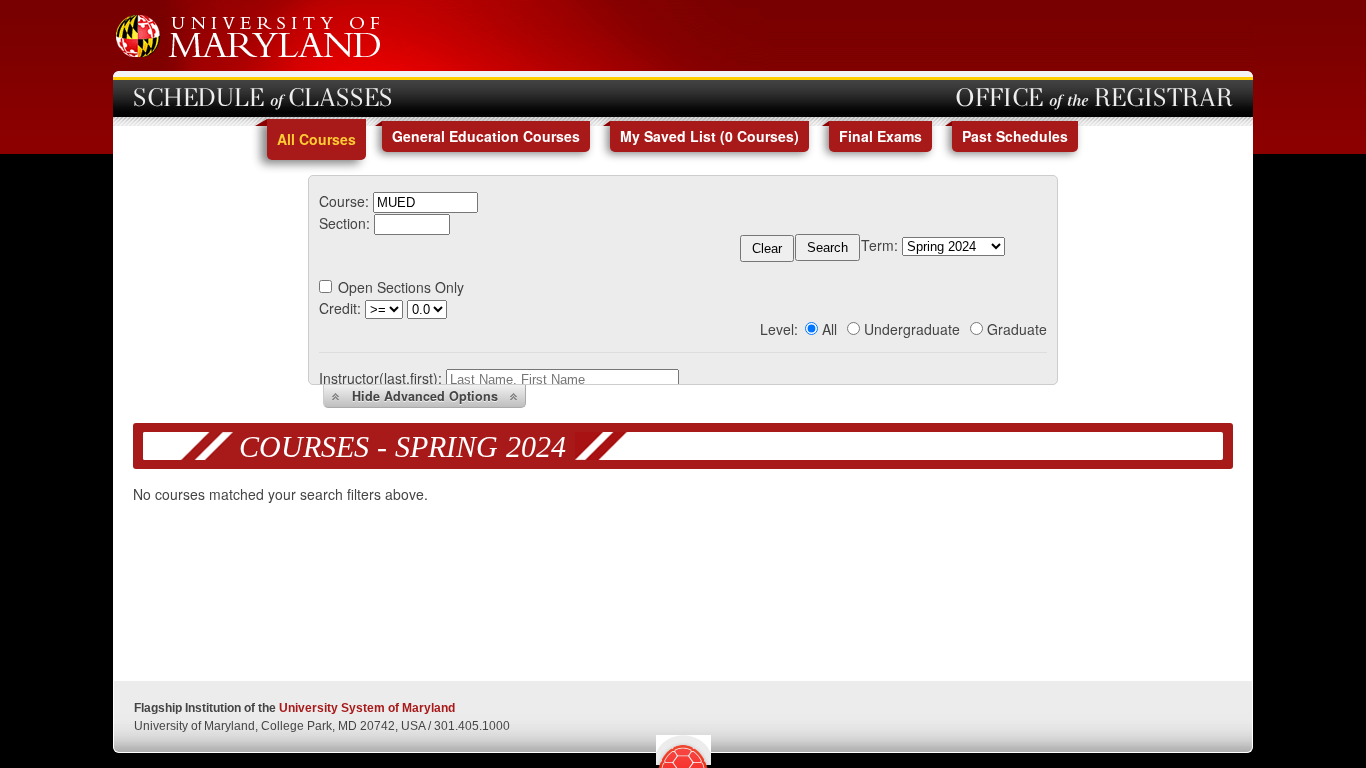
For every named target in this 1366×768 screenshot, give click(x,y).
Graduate (1017, 329)
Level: (779, 329)
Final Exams (880, 136)
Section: (344, 223)
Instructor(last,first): (380, 378)
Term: (879, 245)
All (829, 329)
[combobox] (425, 201)
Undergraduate (912, 329)
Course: (344, 201)
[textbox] (425, 202)
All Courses (316, 139)
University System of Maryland (367, 708)
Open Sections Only (401, 287)
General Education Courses (486, 136)
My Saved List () (709, 136)
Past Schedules (1015, 136)
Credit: (340, 308)
